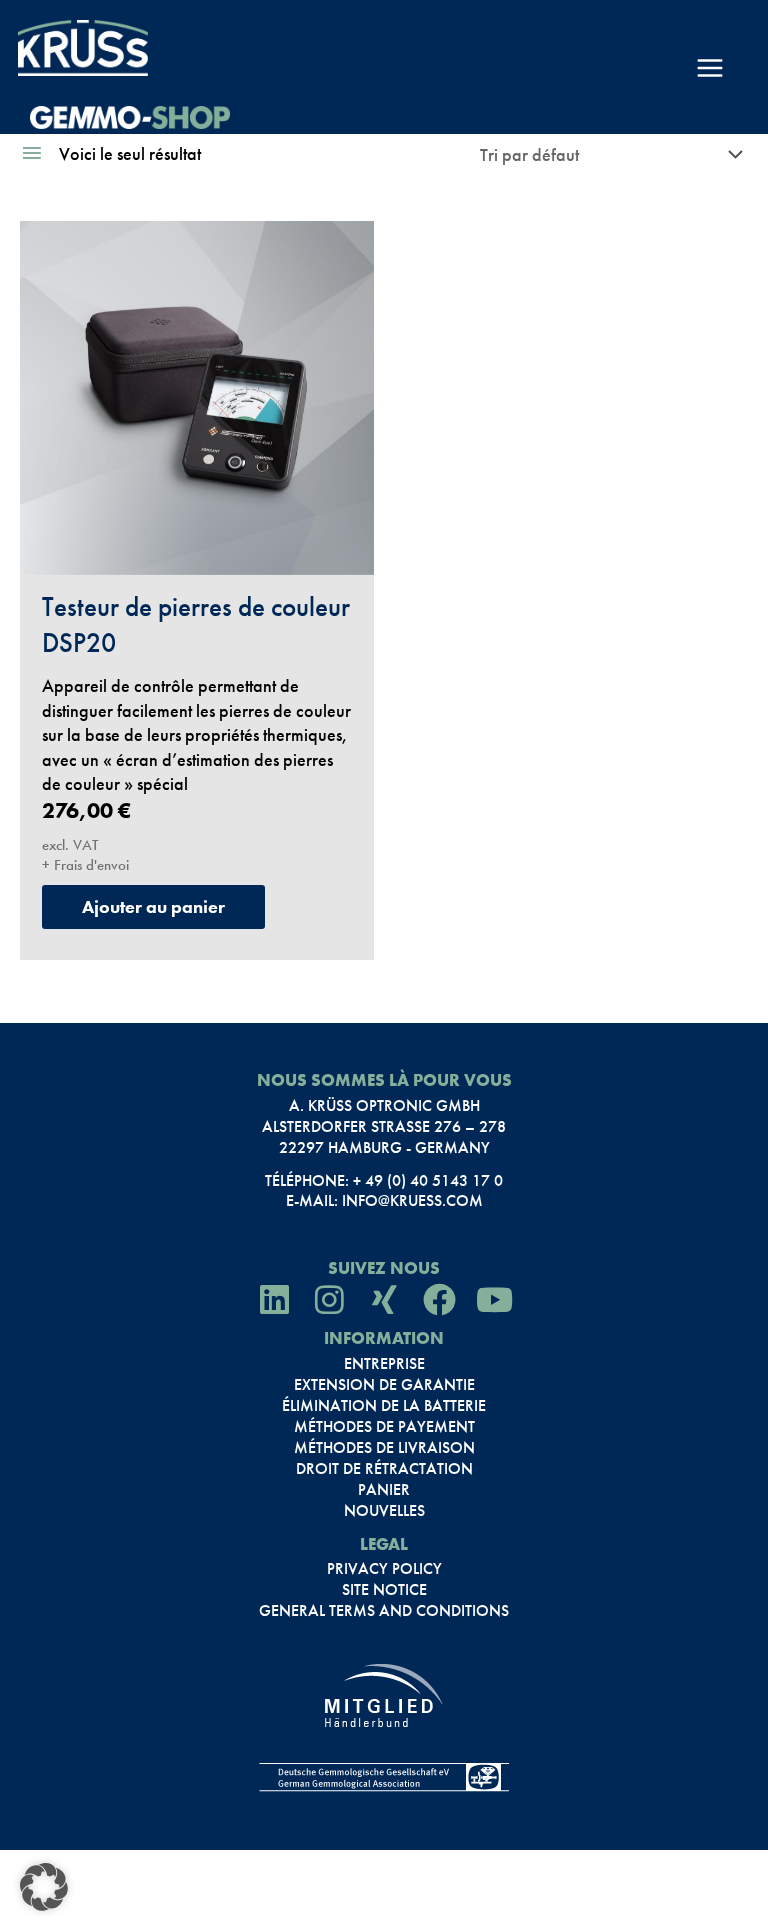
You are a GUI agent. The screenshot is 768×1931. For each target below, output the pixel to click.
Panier (384, 1490)
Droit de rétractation (384, 1469)
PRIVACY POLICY (384, 1569)
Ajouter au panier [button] (153, 906)
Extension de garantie (384, 1385)
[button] (44, 1887)
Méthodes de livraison (384, 1448)
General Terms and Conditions (384, 1611)
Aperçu (197, 549)
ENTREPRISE (384, 1364)
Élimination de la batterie (384, 1406)
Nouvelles (384, 1511)
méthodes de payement (384, 1427)
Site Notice (384, 1590)
